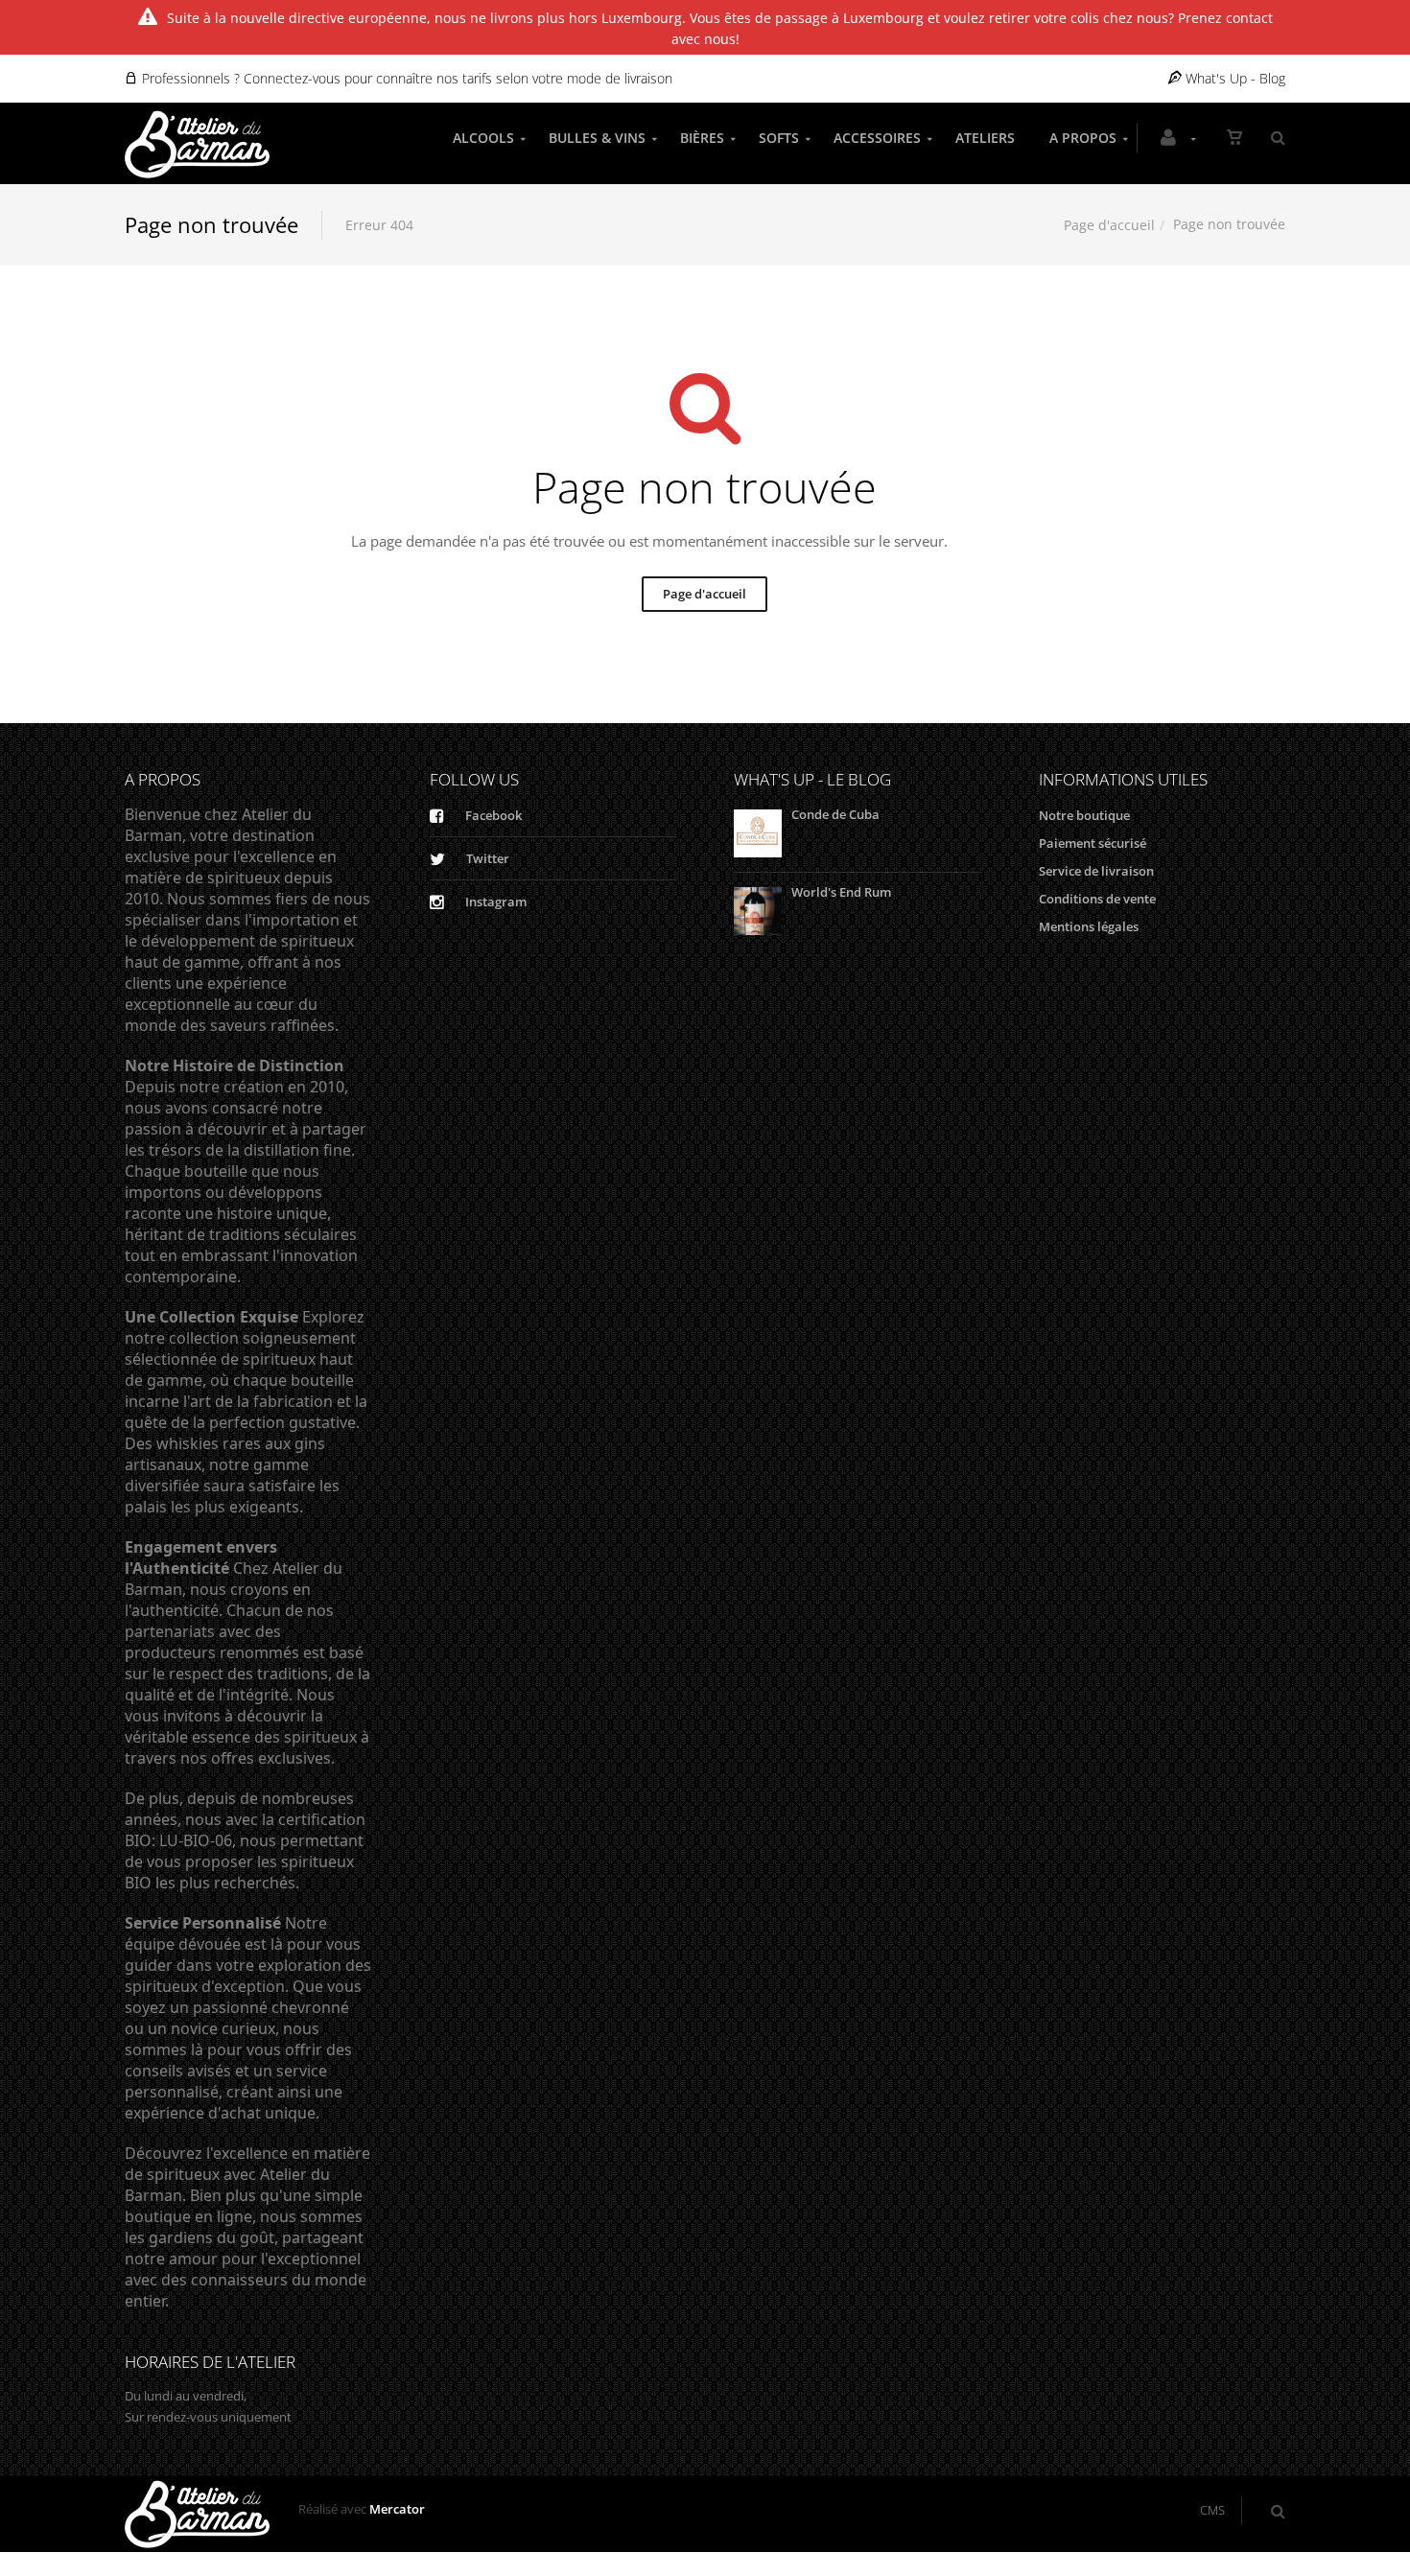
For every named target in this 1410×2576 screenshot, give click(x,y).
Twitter (486, 858)
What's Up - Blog (1234, 78)
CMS (1212, 2510)
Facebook (492, 815)
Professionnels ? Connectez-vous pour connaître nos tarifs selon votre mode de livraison (405, 78)
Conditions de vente (1097, 899)
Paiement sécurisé (1093, 843)
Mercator (397, 2509)
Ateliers (985, 138)
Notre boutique (1084, 815)
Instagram (494, 902)
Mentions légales (1089, 926)
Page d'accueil (1109, 225)
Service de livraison (1096, 871)
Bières (702, 138)
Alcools (483, 138)
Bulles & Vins (597, 138)
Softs (779, 138)
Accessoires (877, 138)
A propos (1083, 138)
